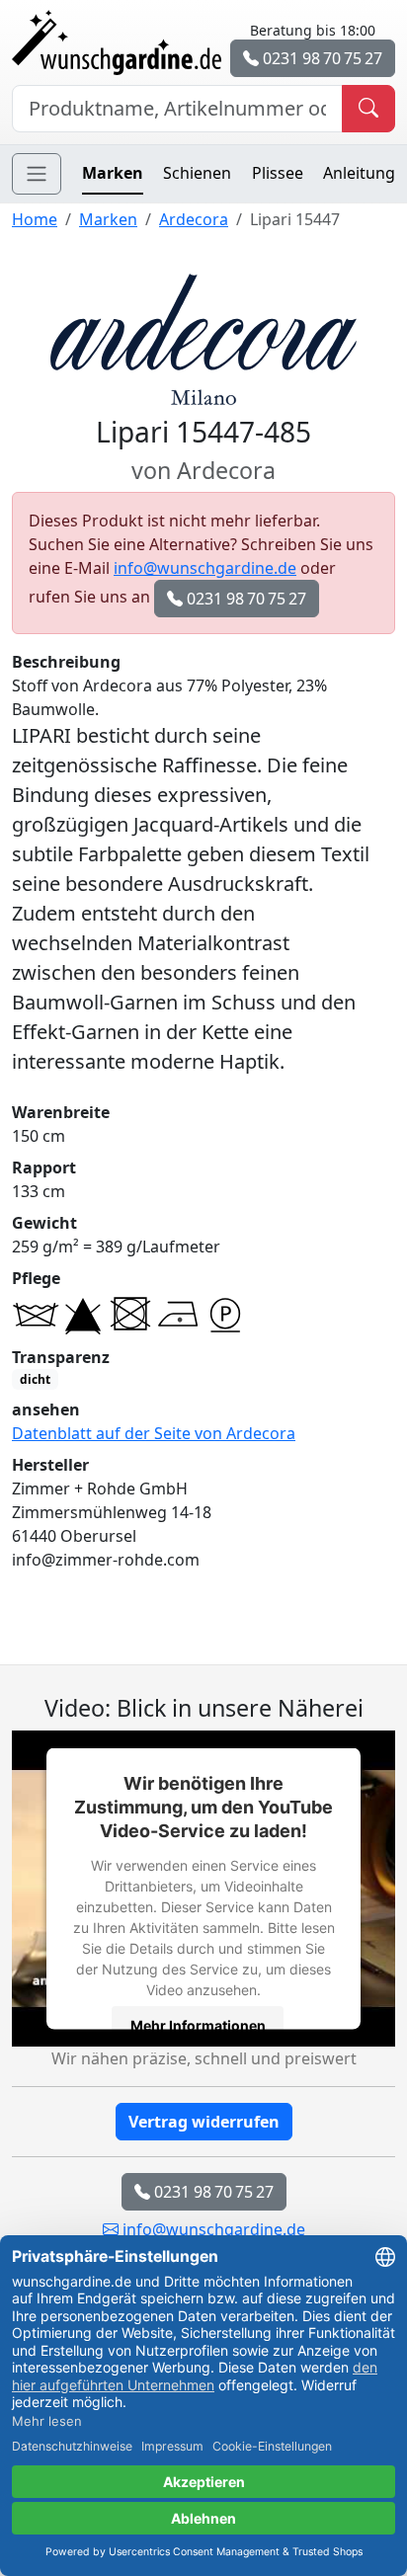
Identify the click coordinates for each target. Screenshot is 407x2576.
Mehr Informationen (198, 2025)
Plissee (278, 173)
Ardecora (194, 219)
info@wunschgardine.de (205, 568)
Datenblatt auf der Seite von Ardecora (154, 1433)
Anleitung (359, 173)
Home (35, 219)
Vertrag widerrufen (204, 2122)
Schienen (197, 173)
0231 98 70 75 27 (321, 58)
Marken (113, 173)
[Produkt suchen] (368, 109)
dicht (35, 1379)
